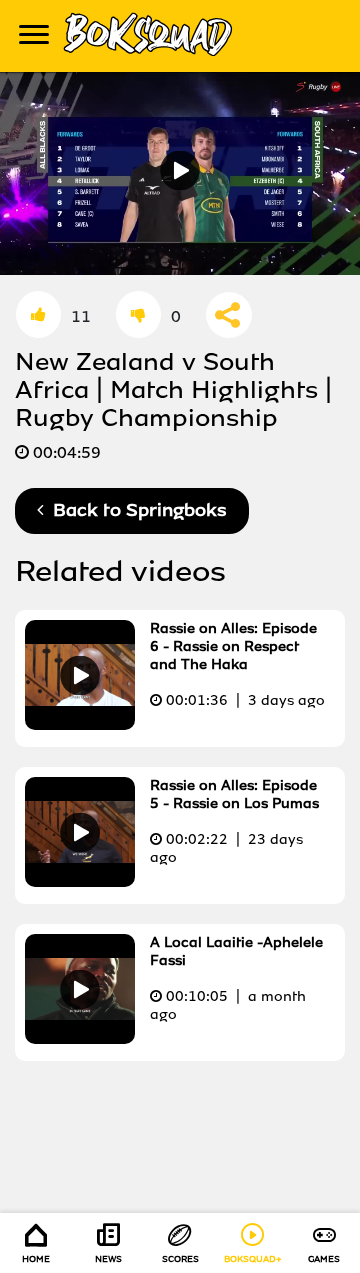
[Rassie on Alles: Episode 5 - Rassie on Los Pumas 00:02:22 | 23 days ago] (177, 881)
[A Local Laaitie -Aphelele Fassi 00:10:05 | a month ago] (177, 1038)
